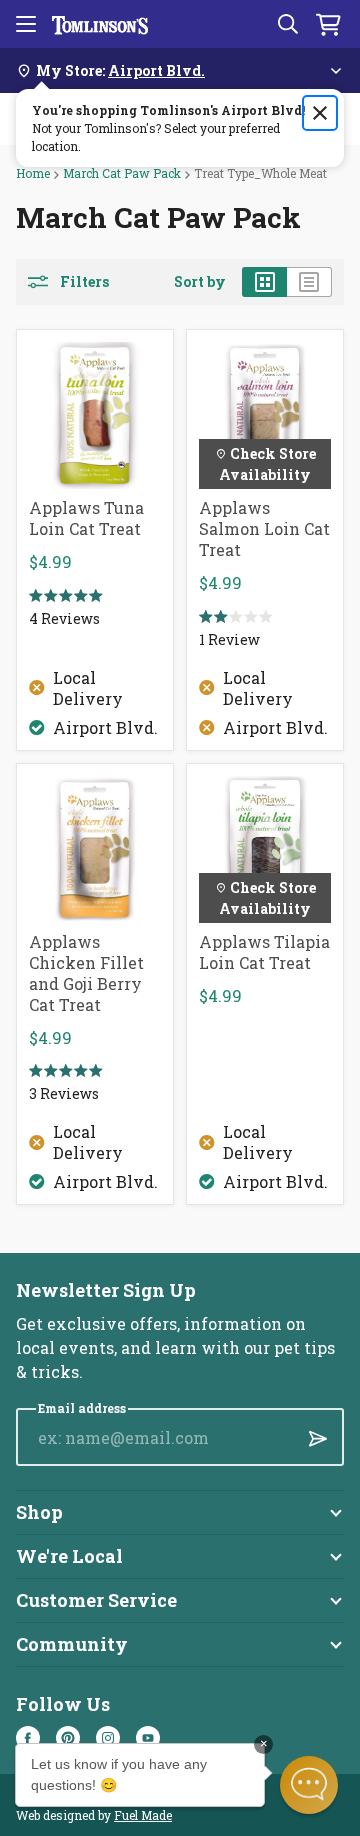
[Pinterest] (68, 1738)
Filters (84, 282)
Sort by (200, 282)
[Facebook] (28, 1738)
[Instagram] (108, 1738)
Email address (82, 1408)
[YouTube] (148, 1738)
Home (33, 173)
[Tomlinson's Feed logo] (100, 24)
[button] (309, 1785)
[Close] (320, 113)
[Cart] (328, 24)
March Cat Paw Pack (122, 173)
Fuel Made (143, 1815)
